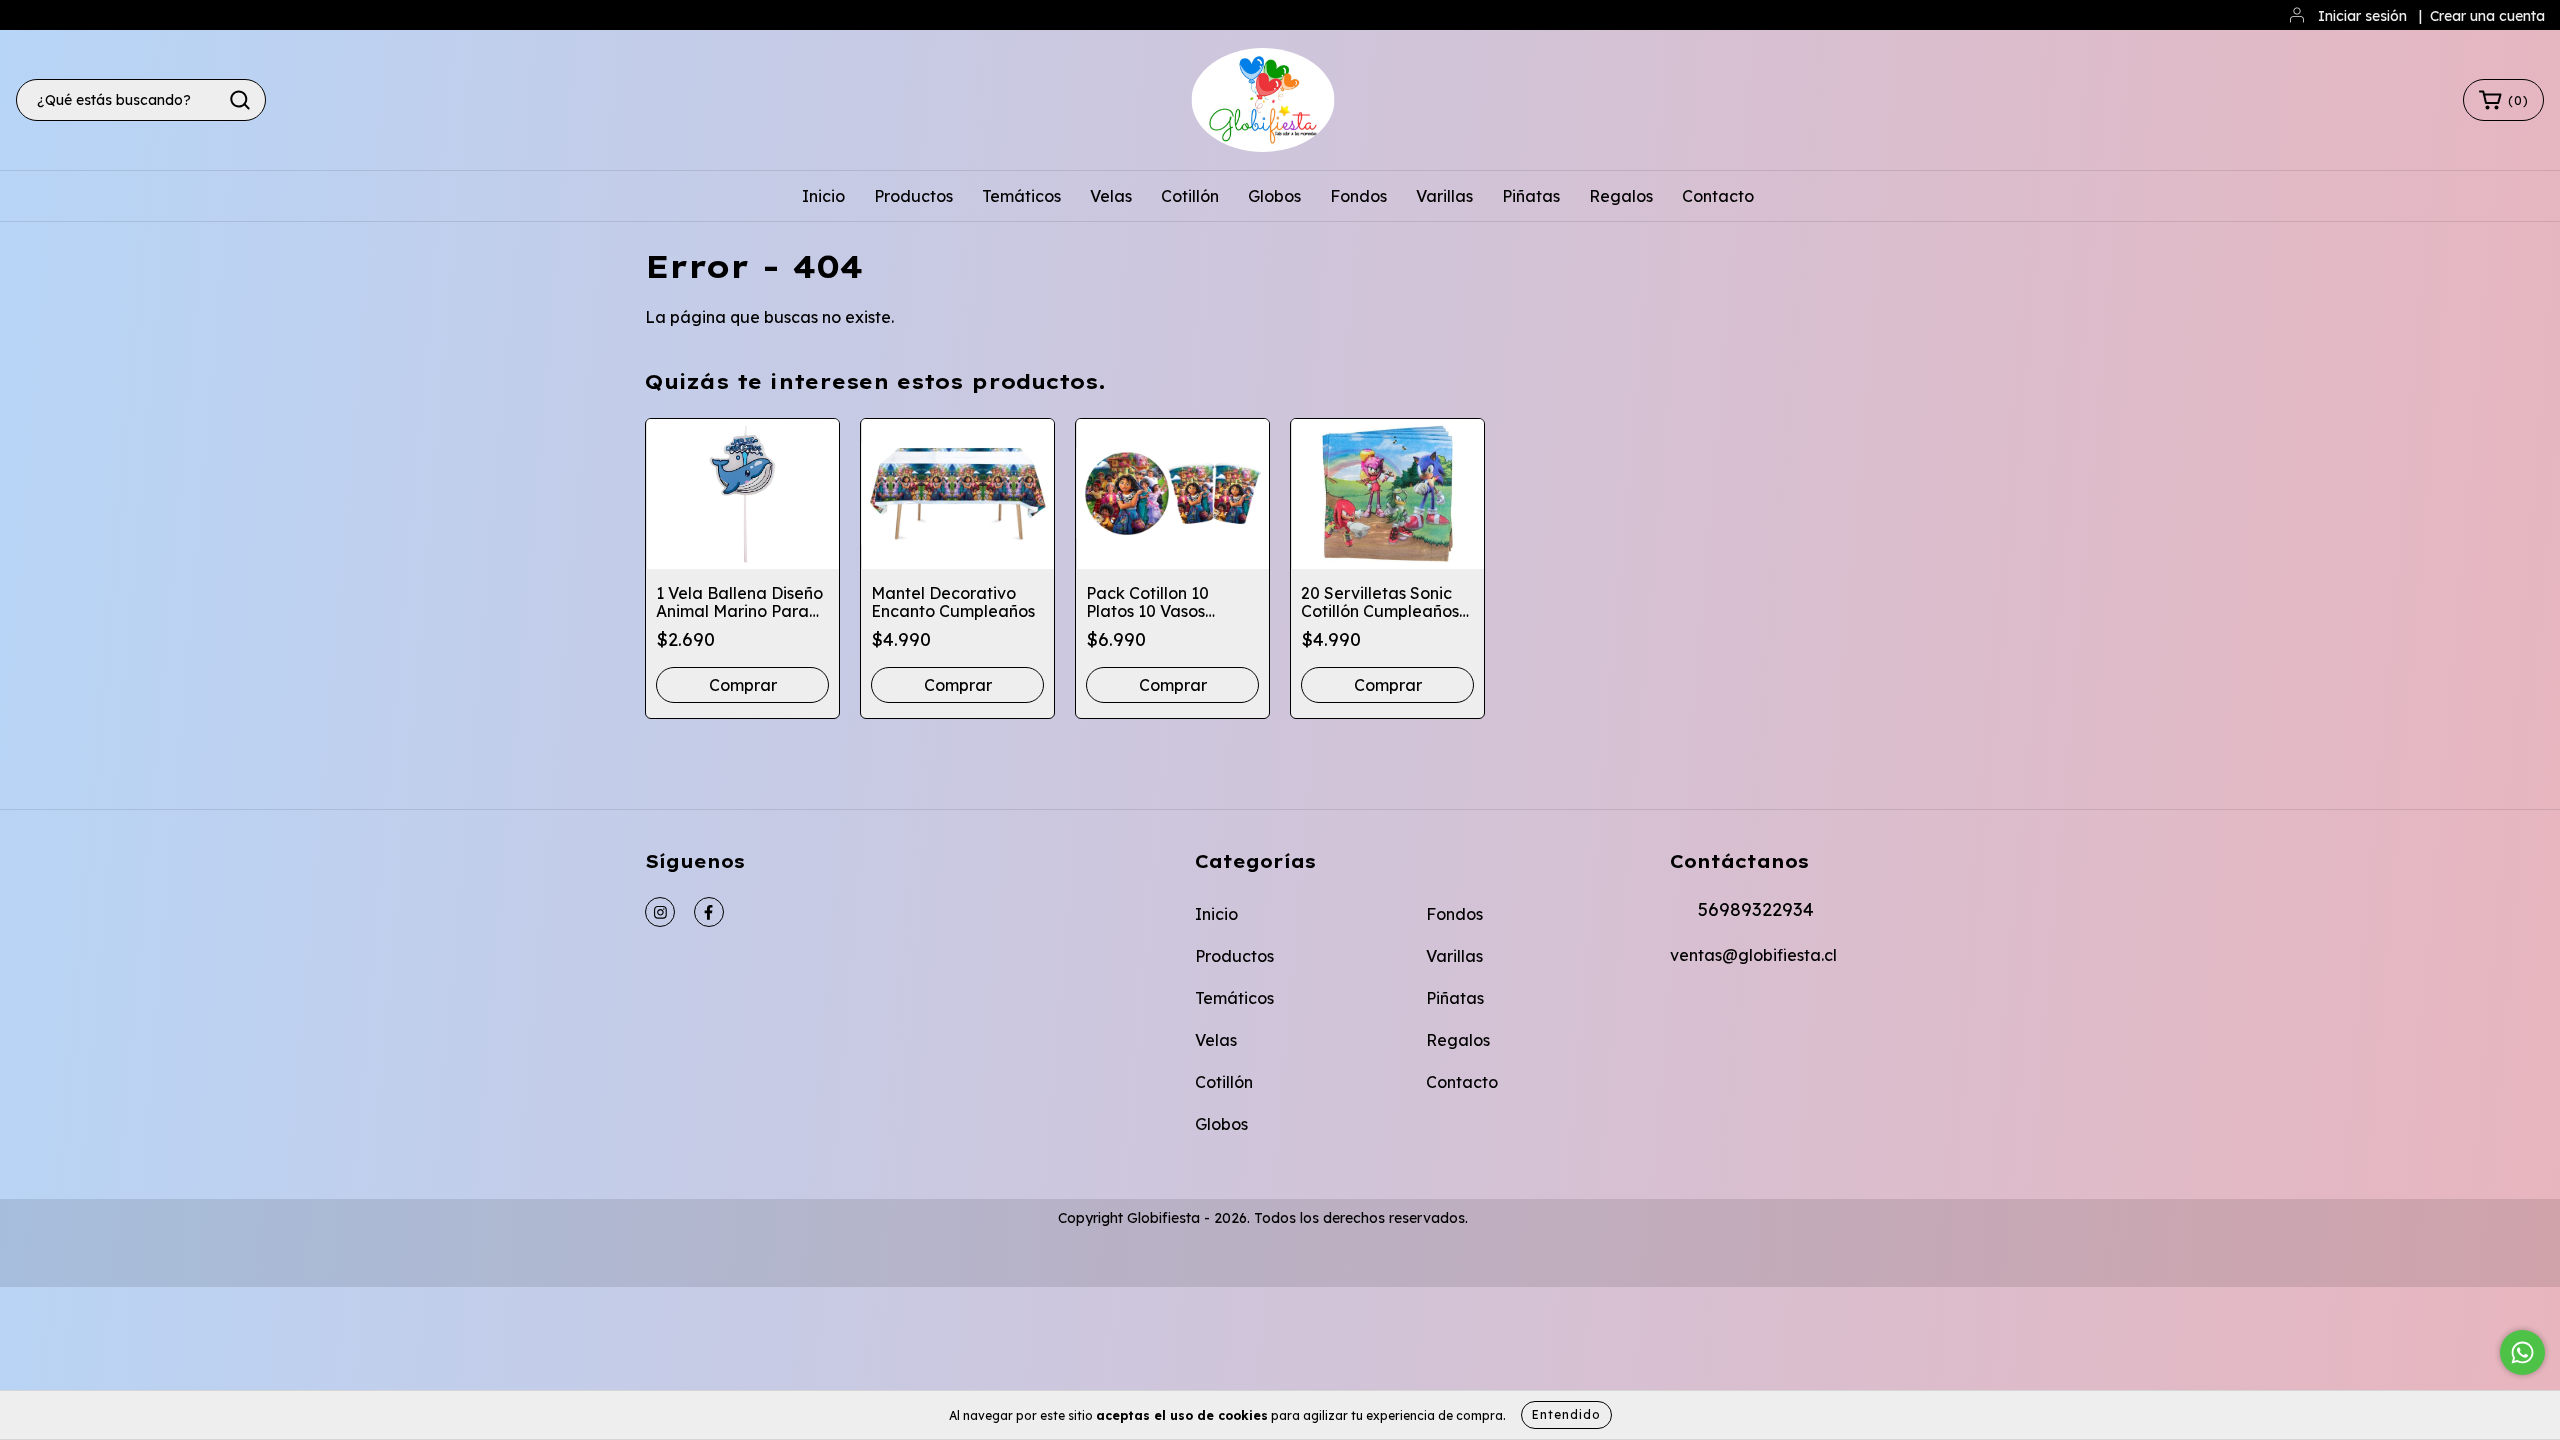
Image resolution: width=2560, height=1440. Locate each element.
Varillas (1444, 196)
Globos (1274, 196)
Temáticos (1021, 196)
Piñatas (1531, 196)
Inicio (823, 196)
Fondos (1358, 196)
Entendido (1566, 1414)
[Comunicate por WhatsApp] (2522, 1352)
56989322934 (1756, 909)
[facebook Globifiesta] (709, 912)
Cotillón (1190, 196)
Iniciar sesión (2362, 16)
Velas (1111, 196)
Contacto (1718, 196)
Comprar (958, 685)
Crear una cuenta (2487, 16)
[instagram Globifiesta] (660, 912)
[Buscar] (240, 100)
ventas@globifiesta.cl (1753, 955)
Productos (913, 196)
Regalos (1621, 196)
